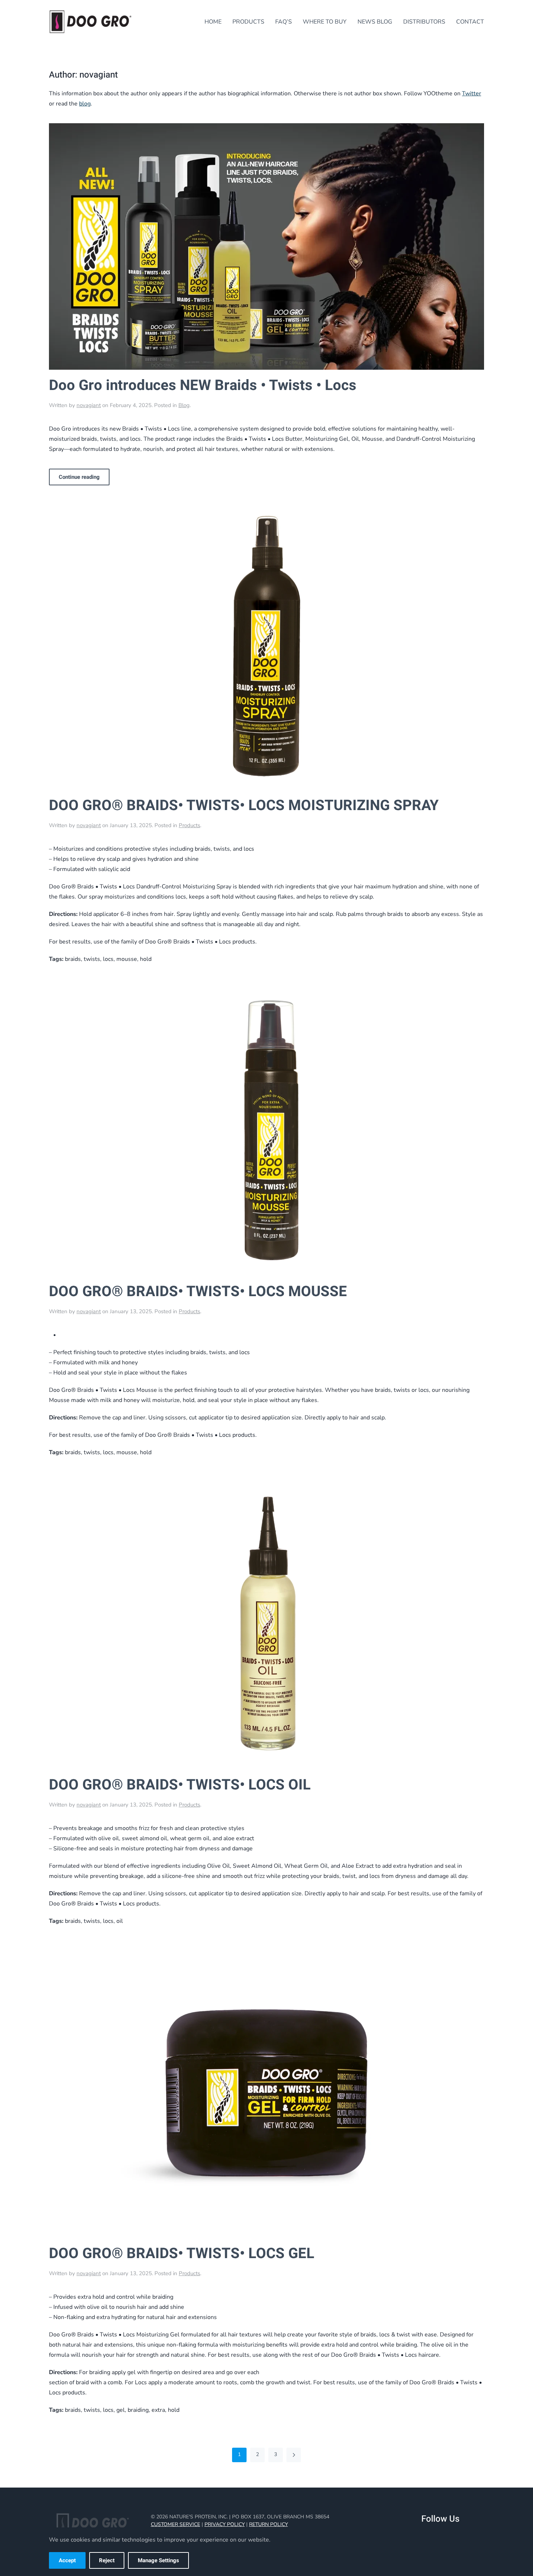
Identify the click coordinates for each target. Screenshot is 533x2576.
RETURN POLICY (268, 2524)
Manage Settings (158, 2560)
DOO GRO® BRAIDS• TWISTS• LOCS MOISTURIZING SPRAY (244, 806)
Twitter (472, 94)
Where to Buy (325, 22)
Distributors (424, 22)
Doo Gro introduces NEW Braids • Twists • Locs (203, 385)
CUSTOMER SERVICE (175, 2524)
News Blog (375, 22)
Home (213, 22)
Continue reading (79, 477)
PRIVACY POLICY (225, 2524)
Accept (67, 2560)
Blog (184, 405)
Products (248, 22)
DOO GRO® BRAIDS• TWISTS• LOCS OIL (180, 1785)
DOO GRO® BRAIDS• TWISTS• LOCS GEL (182, 2254)
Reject (107, 2560)
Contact (470, 22)
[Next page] (294, 2455)
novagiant (89, 405)
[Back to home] (91, 22)
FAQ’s (284, 22)
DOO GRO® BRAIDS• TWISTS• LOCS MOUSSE (198, 1292)
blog (85, 104)
